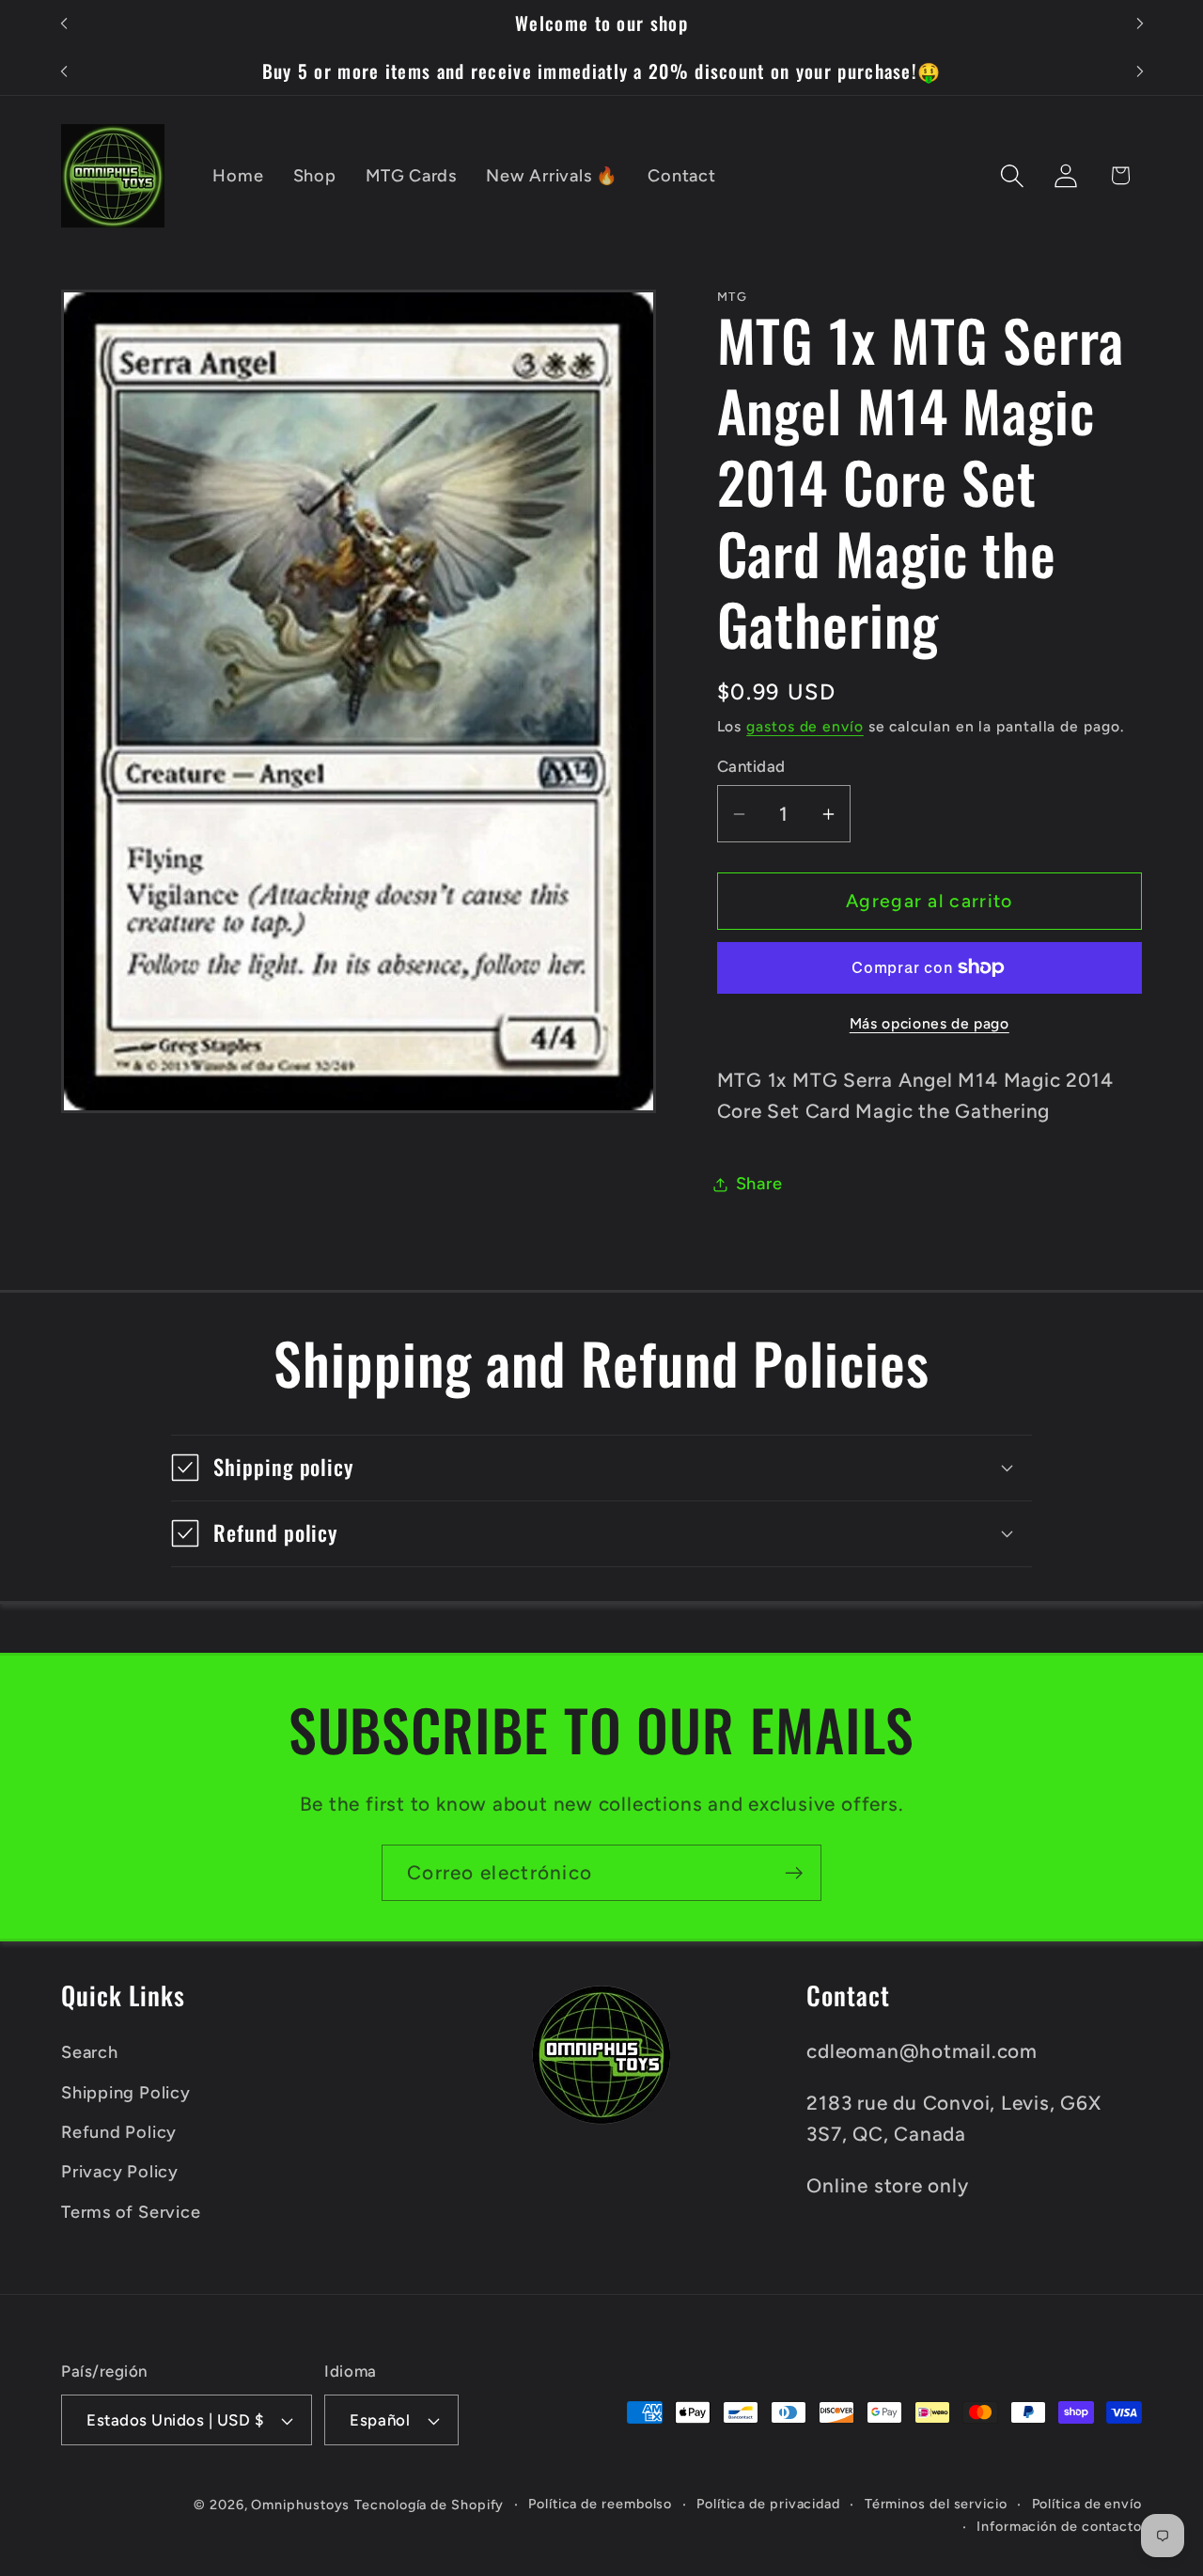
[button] (1013, 175)
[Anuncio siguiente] (1140, 24)
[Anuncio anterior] (64, 24)
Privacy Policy (120, 2172)
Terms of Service (131, 2212)
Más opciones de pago (930, 1023)
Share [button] (759, 1184)
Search (90, 2052)
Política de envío (1087, 2504)
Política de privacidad (768, 2504)
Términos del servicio (936, 2504)
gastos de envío (805, 726)
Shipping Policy (126, 2093)
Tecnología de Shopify (429, 2505)
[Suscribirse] (794, 1873)
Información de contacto (1059, 2526)
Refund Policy (119, 2132)
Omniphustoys (300, 2505)
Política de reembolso (600, 2504)
